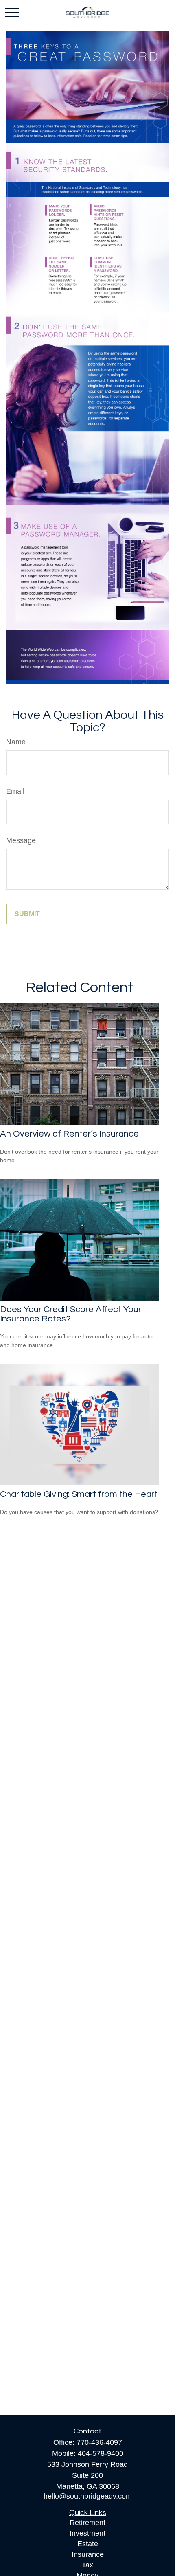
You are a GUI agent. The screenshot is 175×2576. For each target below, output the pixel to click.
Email (15, 791)
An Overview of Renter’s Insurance (69, 1134)
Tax (87, 2565)
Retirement (87, 2523)
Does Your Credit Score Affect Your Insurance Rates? (71, 1314)
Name (16, 742)
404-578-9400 (101, 2453)
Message (21, 840)
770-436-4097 (99, 2442)
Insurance (88, 2554)
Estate (88, 2544)
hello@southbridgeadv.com (88, 2496)
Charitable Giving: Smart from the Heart (79, 1494)
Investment (87, 2533)
